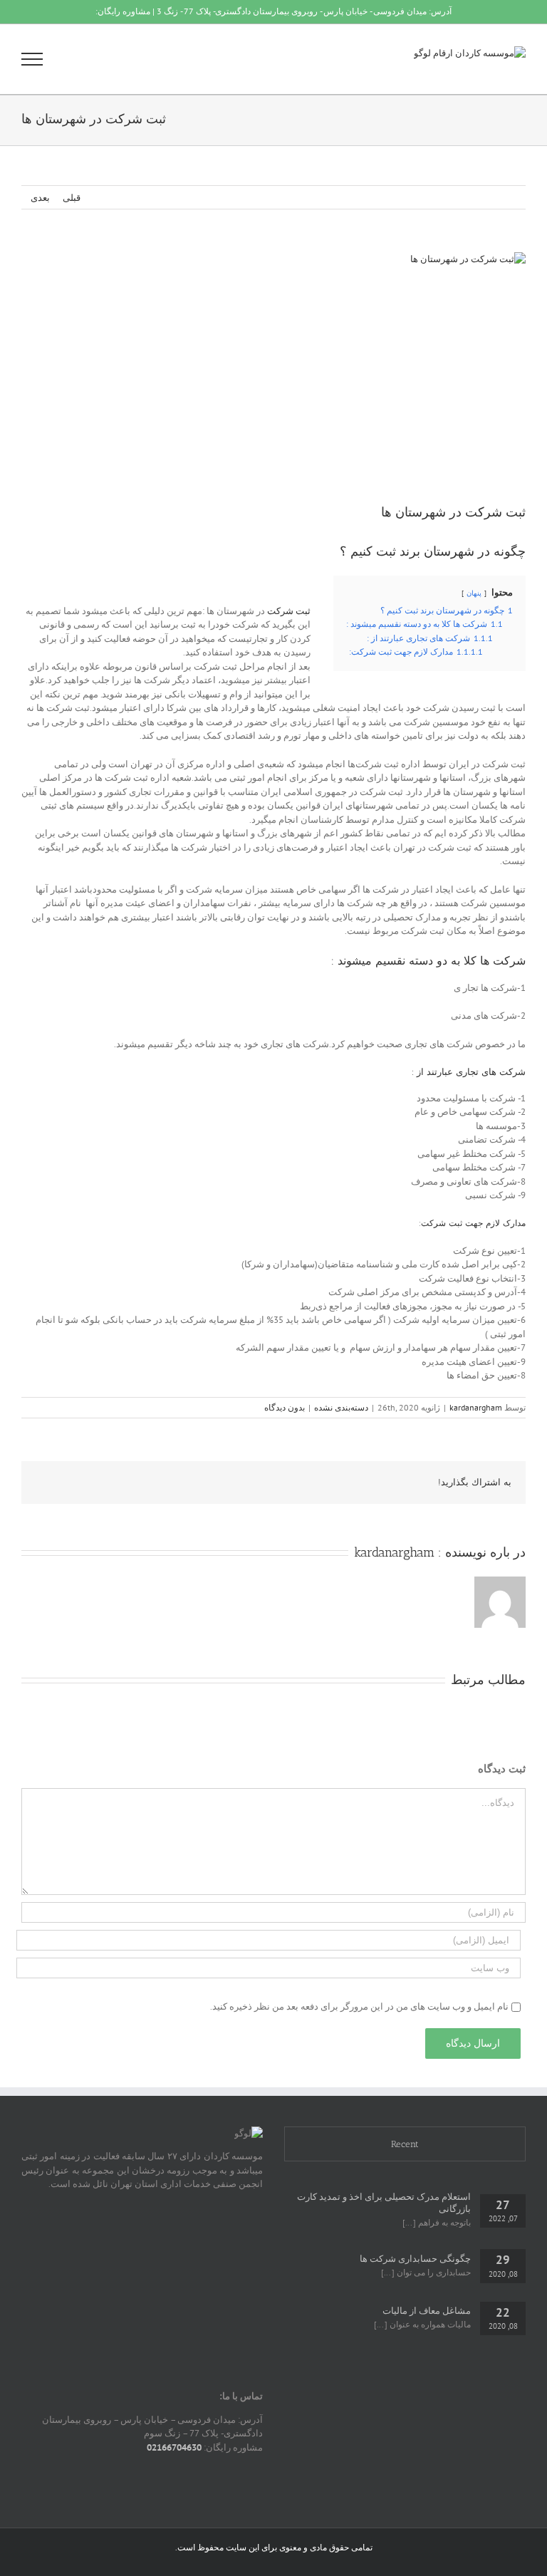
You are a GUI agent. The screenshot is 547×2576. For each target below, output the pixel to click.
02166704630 (174, 2447)
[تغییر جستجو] (81, 58)
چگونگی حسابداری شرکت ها (415, 2259)
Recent (405, 2144)
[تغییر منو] (32, 59)
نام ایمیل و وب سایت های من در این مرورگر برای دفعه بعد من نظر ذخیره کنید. (359, 2006)
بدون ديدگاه (285, 1407)
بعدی (40, 198)
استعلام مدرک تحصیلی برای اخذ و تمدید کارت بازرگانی (384, 2203)
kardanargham (476, 1407)
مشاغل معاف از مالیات (427, 2311)
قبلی (72, 198)
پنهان (474, 593)
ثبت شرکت (289, 611)
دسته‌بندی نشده (341, 1407)
